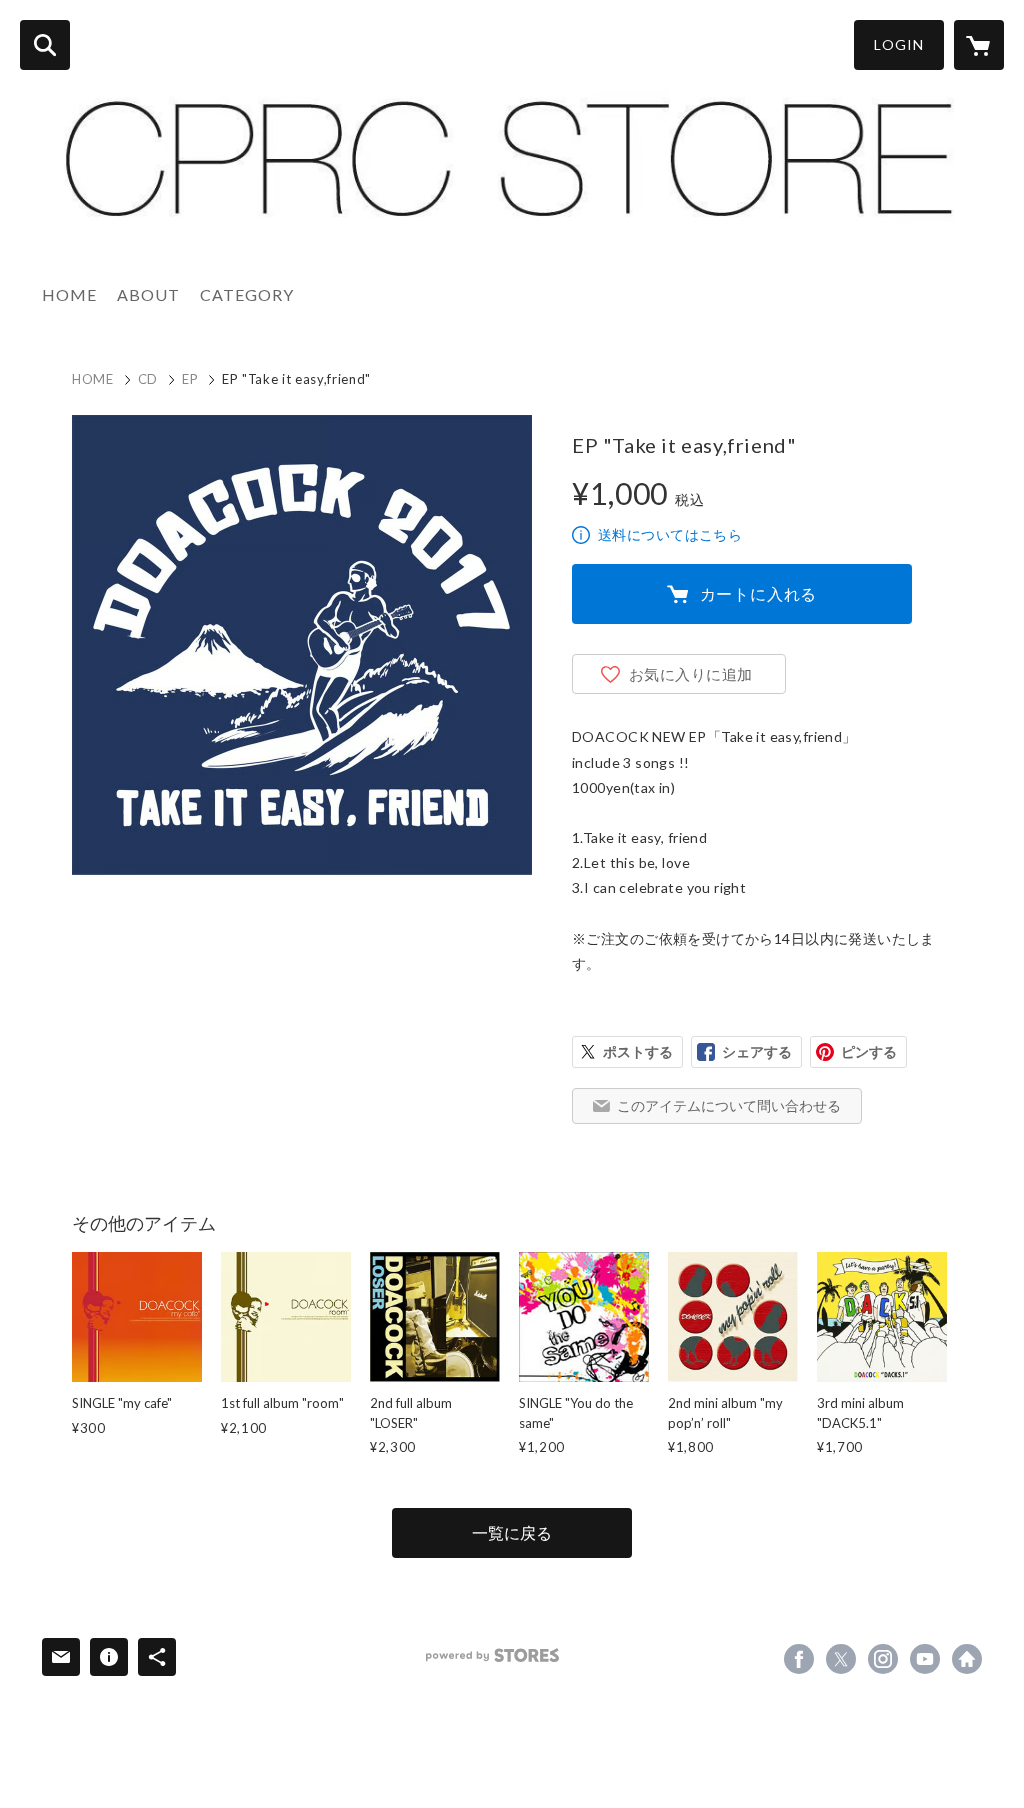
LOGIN (899, 44)
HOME (69, 294)
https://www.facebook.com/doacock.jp (799, 1659)
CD (148, 379)
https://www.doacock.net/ (967, 1659)
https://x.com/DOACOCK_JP (841, 1659)
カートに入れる (759, 593)
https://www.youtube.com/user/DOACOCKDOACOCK (925, 1659)
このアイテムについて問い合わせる (729, 1105)
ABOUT (148, 294)
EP (190, 379)
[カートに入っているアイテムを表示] (979, 45)
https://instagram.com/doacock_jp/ (883, 1659)
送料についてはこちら (670, 534)
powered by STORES (492, 1655)
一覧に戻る (512, 1532)
